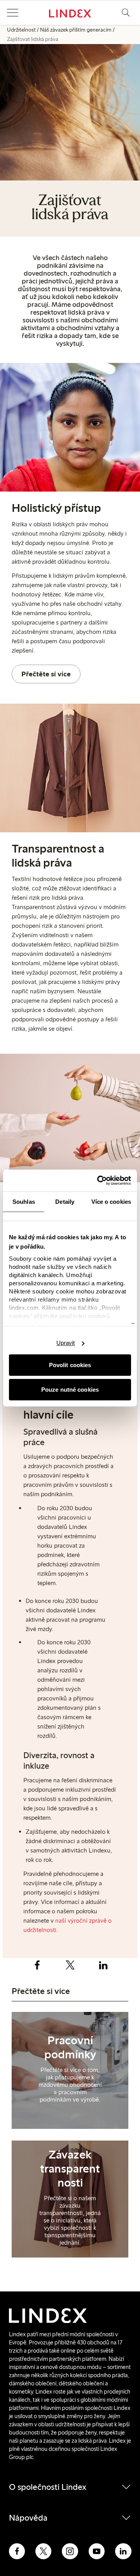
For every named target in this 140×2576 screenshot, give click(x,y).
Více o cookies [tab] (111, 1202)
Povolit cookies (70, 1365)
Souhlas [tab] (24, 1202)
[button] (12, 13)
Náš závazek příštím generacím (76, 30)
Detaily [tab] (65, 1202)
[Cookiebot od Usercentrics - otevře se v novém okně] (99, 1180)
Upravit (66, 1343)
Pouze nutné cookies (70, 1390)
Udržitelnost (21, 30)
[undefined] (70, 2076)
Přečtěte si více (46, 674)
